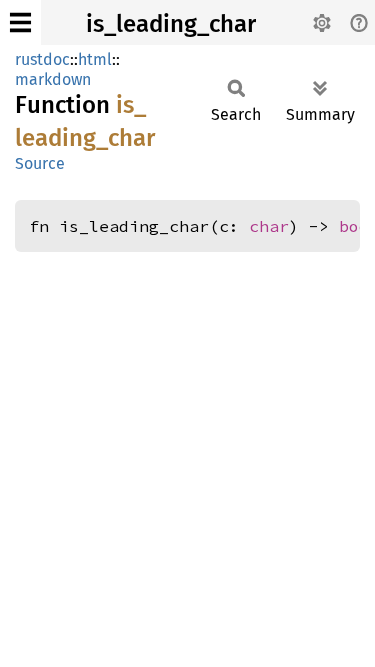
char (269, 226)
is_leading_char (171, 24)
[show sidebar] (20, 22)
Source (40, 163)
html (95, 59)
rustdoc (42, 59)
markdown (53, 79)
